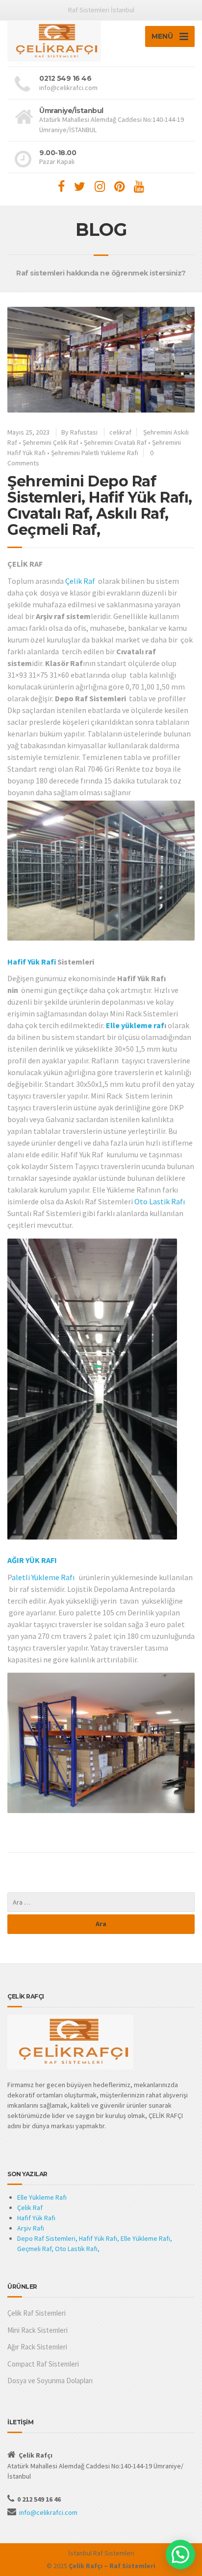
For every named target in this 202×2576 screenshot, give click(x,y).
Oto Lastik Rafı (160, 1201)
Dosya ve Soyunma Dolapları (50, 2380)
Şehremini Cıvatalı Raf (115, 442)
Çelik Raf (80, 581)
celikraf (120, 432)
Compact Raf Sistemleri (43, 2364)
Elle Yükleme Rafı (42, 2197)
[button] (180, 2554)
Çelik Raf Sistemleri (37, 2313)
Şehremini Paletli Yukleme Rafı (95, 453)
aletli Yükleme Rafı (43, 1577)
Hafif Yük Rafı (36, 2218)
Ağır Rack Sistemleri (37, 2347)
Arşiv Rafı (31, 2228)
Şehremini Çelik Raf (50, 442)
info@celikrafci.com (48, 2512)
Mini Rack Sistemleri (38, 2330)
